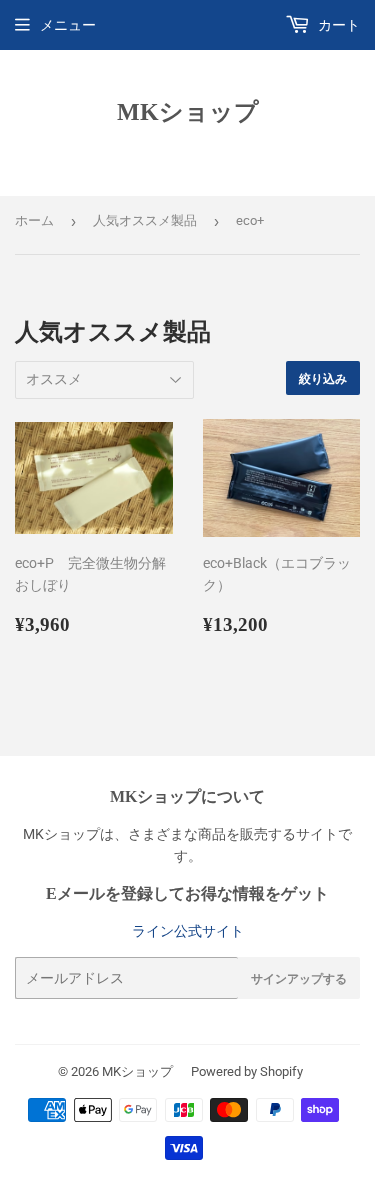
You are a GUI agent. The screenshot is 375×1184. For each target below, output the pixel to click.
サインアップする (299, 978)
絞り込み (323, 378)
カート (337, 25)
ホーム (34, 220)
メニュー (68, 25)
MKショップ (188, 111)
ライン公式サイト (188, 931)
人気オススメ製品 (145, 220)
